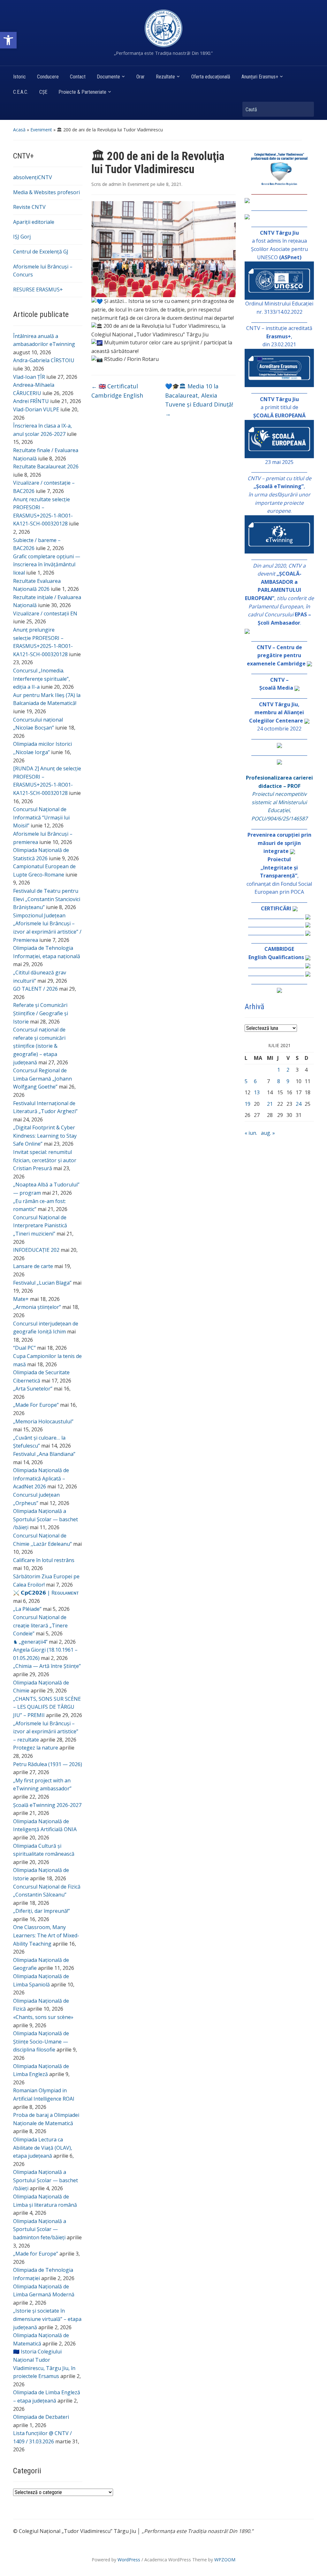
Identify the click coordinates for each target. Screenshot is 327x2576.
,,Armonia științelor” (37, 1307)
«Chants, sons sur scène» (43, 2017)
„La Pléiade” (27, 1609)
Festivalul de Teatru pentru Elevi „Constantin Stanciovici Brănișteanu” (47, 899)
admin (115, 184)
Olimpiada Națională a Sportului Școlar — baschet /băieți (46, 1519)
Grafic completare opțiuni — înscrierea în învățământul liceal (47, 565)
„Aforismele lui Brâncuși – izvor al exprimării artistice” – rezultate (46, 1732)
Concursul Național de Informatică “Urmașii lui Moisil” (41, 817)
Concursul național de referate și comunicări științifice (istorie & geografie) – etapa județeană (39, 1046)
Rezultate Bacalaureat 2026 (46, 466)
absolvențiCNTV (33, 177)
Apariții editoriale (34, 222)
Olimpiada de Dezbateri (41, 2417)
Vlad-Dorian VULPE (36, 409)
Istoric (19, 77)
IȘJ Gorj (22, 237)
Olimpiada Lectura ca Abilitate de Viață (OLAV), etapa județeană (43, 2148)
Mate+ (21, 1299)
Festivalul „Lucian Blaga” (42, 1283)
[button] (8, 40)
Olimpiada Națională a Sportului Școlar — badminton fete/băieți (40, 2229)
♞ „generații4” (30, 1642)
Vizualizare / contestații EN (45, 613)
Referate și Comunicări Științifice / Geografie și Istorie (41, 1013)
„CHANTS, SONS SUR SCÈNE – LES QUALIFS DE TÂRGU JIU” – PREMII (47, 1707)
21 (270, 1104)
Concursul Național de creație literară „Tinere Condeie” (40, 1625)
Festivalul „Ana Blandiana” (44, 1454)
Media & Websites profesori (46, 192)
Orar (141, 77)
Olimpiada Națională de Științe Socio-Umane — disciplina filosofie (41, 2041)
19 (247, 1104)
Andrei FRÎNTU (31, 401)
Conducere (48, 77)
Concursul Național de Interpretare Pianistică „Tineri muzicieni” (40, 1226)
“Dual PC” (24, 1348)
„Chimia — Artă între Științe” (47, 1666)
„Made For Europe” (36, 1405)
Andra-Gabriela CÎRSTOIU (44, 360)
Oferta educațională (211, 77)
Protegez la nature (36, 1748)
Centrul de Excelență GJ (41, 252)
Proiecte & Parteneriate (82, 92)
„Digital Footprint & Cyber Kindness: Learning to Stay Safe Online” (45, 1136)
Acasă (19, 130)
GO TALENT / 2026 (35, 989)
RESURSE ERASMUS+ (38, 290)
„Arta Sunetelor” (33, 1389)
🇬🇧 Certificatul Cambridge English (117, 391)
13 (257, 1092)
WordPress (129, 2560)
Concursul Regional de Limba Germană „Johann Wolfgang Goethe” (42, 1079)
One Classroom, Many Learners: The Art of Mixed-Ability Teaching (46, 1935)
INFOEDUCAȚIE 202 (36, 1250)
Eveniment (41, 130)
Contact (78, 77)
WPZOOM (225, 2560)
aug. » (268, 1133)
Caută (306, 109)
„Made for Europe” (36, 2254)
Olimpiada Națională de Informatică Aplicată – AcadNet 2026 (41, 1478)
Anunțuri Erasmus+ (260, 77)
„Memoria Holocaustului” (43, 1421)
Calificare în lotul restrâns (44, 1560)
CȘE (43, 92)
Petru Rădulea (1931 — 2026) (48, 1764)
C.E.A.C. (21, 92)
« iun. (251, 1133)
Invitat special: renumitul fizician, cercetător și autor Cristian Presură (45, 1160)
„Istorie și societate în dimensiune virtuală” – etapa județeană (47, 2319)
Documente (108, 77)
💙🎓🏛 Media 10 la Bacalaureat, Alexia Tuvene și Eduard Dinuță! (199, 400)
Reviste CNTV (29, 207)
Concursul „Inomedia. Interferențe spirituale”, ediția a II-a (42, 679)
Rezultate (165, 77)
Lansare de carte (33, 1266)
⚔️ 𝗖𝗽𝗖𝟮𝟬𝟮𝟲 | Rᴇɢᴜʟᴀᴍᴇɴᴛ (46, 1593)
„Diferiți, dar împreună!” (42, 1911)
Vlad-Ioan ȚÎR (29, 377)
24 (299, 1104)
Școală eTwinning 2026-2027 (47, 1805)
